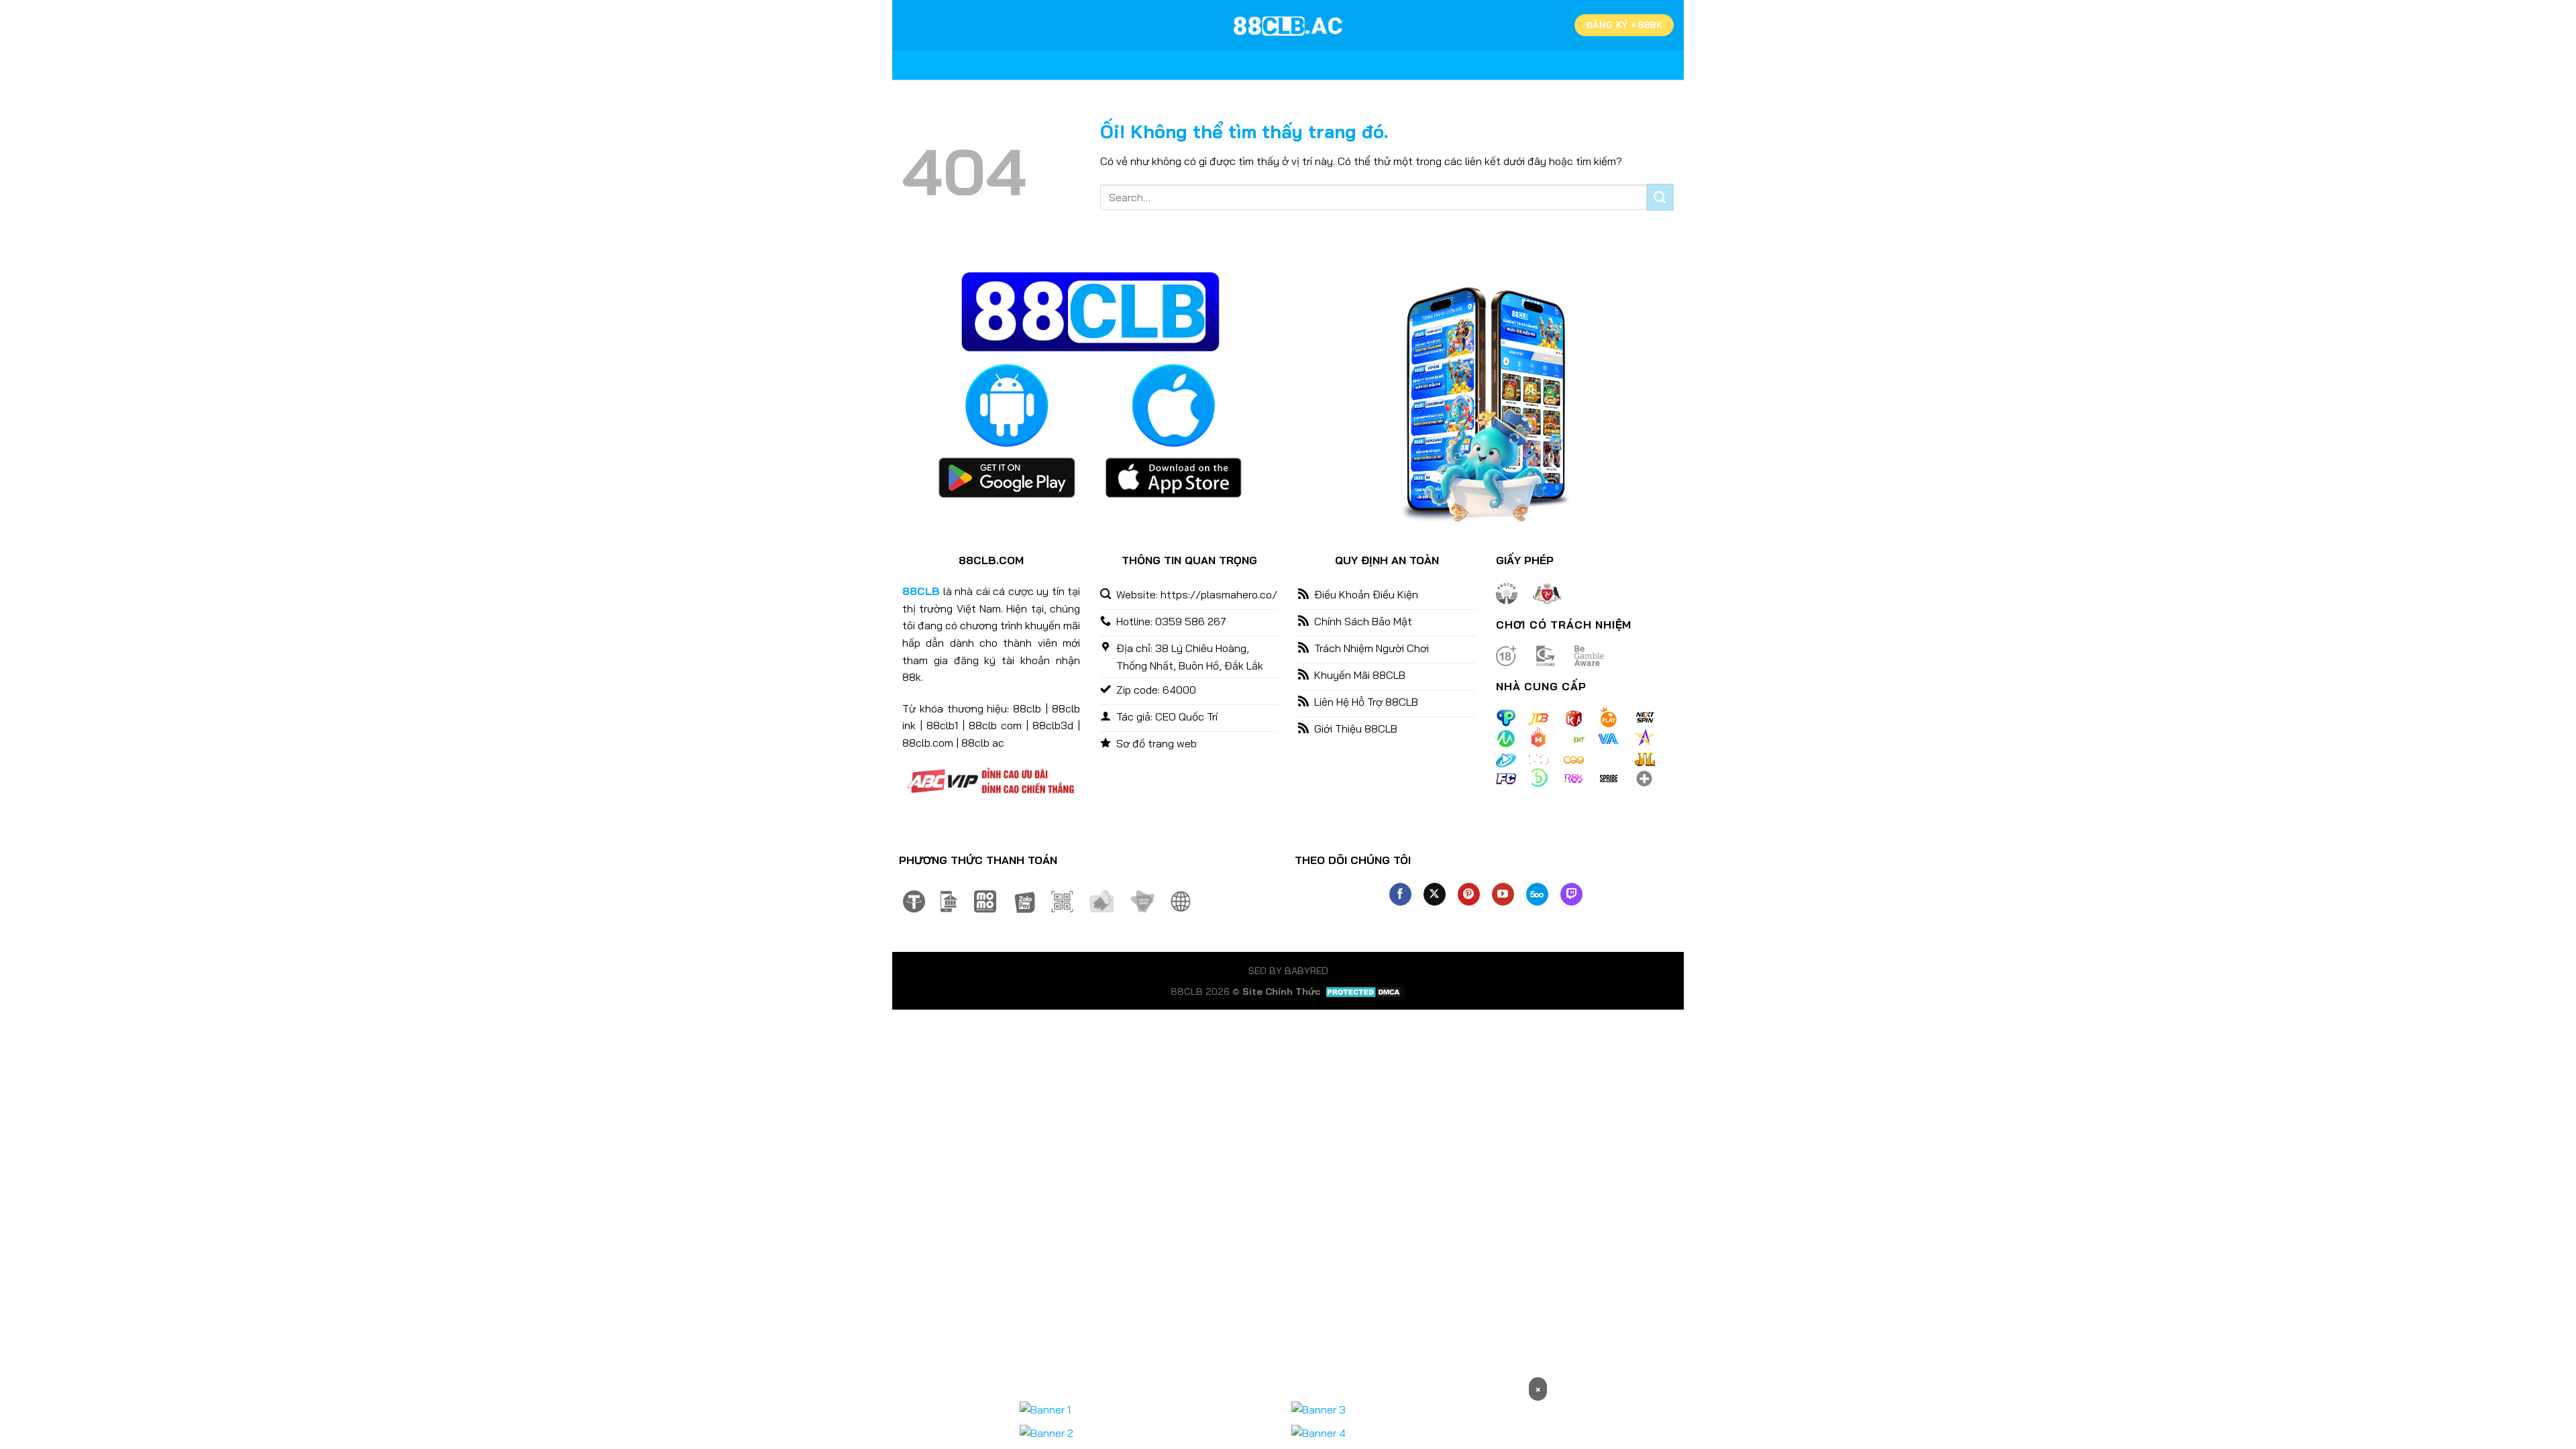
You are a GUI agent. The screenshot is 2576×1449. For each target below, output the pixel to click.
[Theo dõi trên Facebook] (1400, 894)
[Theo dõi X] (1435, 894)
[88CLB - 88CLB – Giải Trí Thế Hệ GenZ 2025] (1288, 25)
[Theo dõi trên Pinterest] (1469, 894)
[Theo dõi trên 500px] (1537, 894)
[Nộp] (1660, 197)
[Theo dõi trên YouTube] (1503, 894)
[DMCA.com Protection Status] (1365, 991)
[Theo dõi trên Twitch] (1571, 894)
